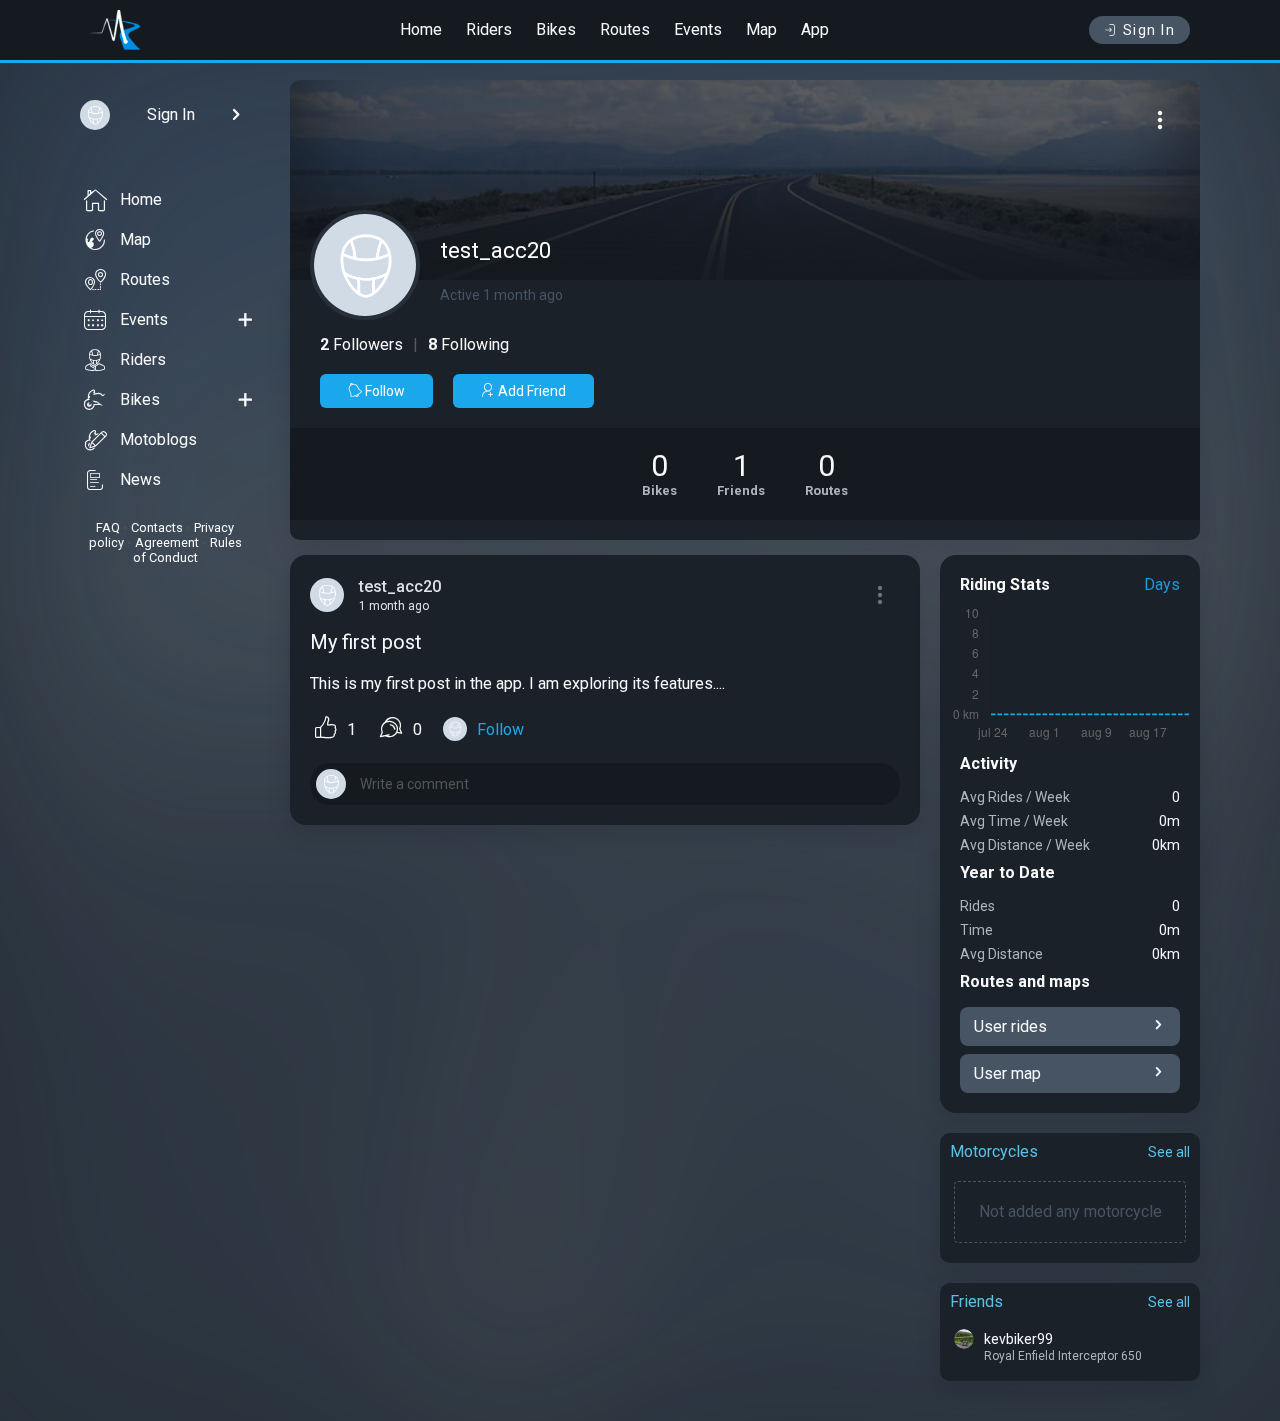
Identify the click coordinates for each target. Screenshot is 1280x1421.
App (815, 29)
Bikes (556, 29)
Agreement (167, 542)
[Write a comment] (605, 784)
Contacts (157, 527)
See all (1169, 1152)
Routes (625, 29)
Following (468, 344)
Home (421, 29)
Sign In (1149, 30)
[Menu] (1160, 120)
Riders (489, 29)
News (140, 479)
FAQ (108, 527)
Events (698, 29)
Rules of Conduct (187, 550)
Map (761, 29)
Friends (976, 1301)
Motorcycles (994, 1151)
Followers (361, 344)
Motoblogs (158, 439)
